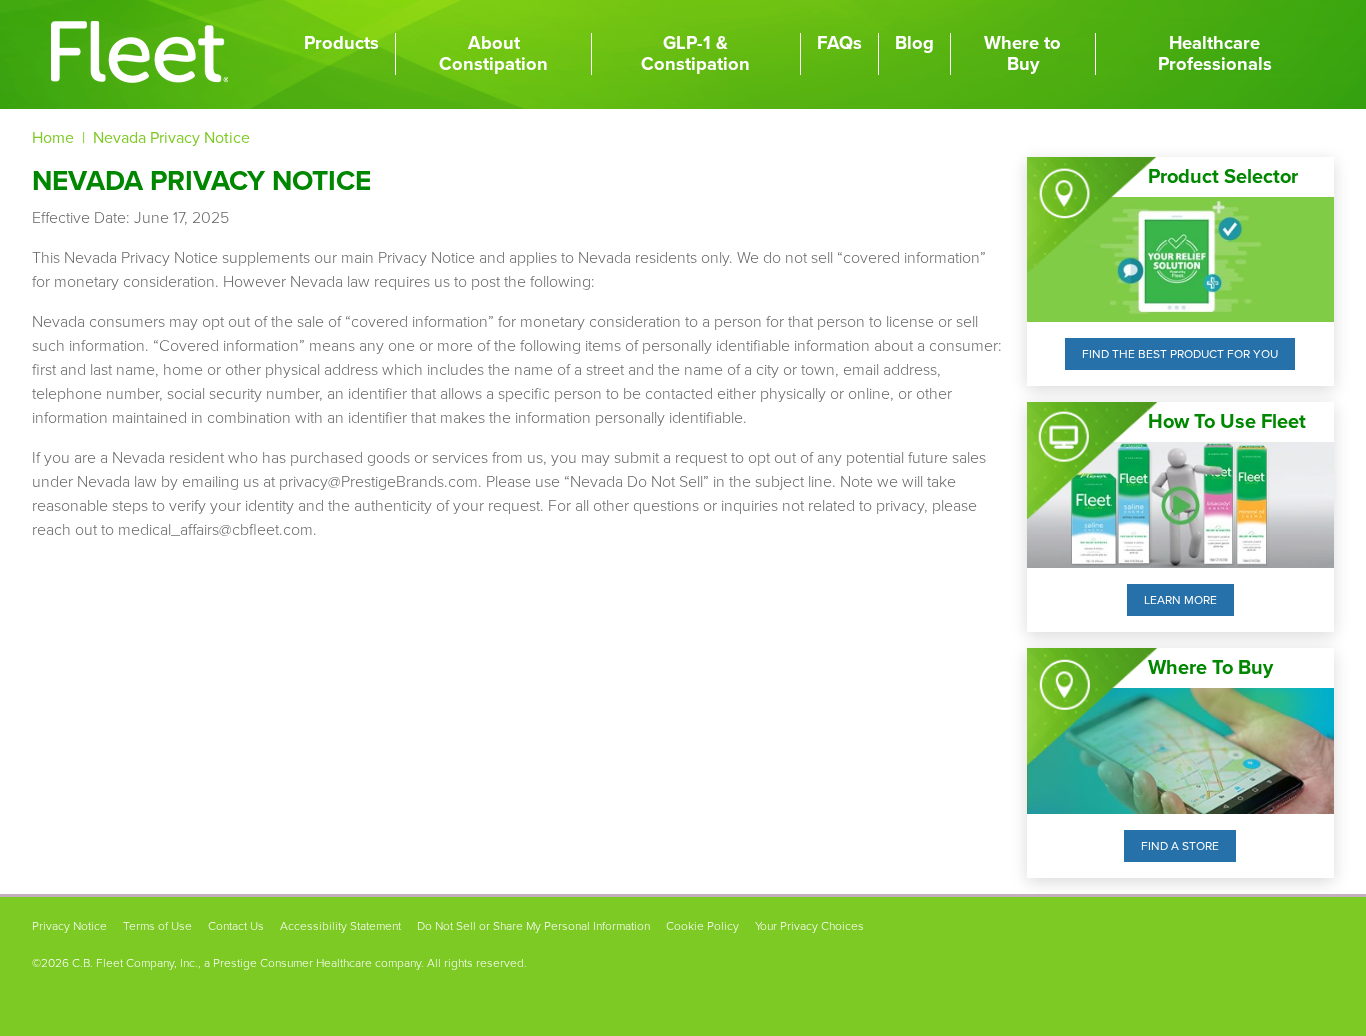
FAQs (839, 43)
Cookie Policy (702, 926)
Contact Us (236, 926)
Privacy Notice (69, 926)
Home (53, 138)
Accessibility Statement (340, 926)
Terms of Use (157, 926)
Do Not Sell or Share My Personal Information (533, 926)
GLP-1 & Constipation (695, 53)
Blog (914, 43)
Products (341, 43)
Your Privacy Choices (809, 926)
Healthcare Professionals (1215, 53)
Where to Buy (1022, 53)
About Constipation (493, 53)
